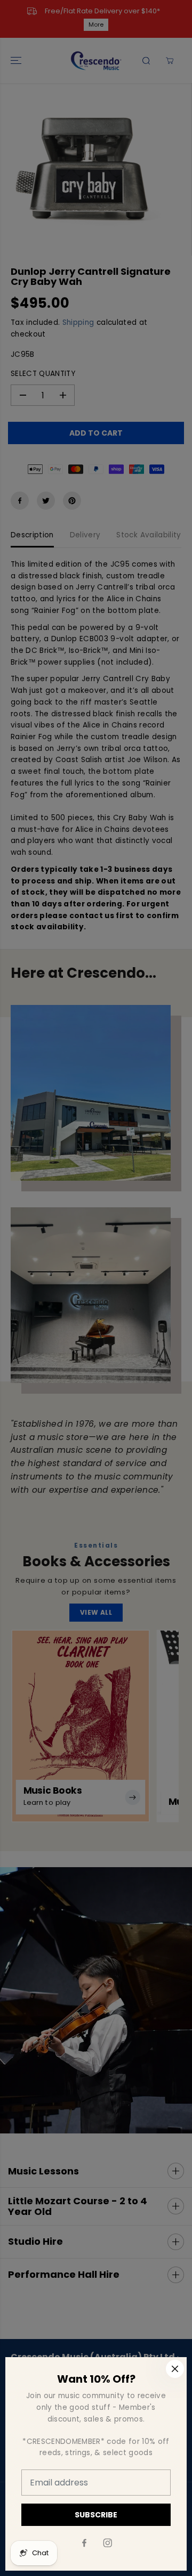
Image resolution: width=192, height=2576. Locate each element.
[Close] (175, 2369)
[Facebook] (84, 2543)
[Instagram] (108, 2543)
